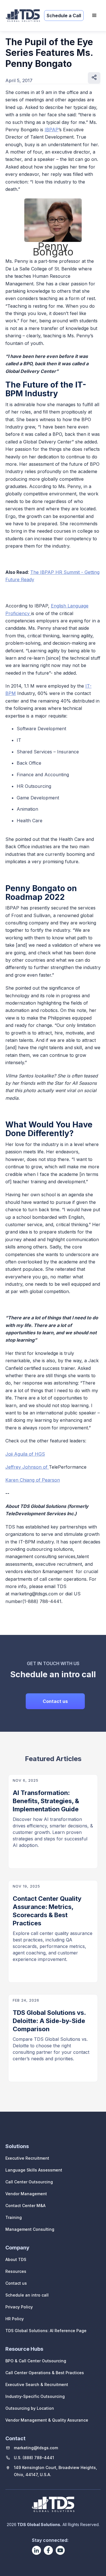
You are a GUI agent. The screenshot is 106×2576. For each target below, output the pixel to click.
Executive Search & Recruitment (37, 2384)
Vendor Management (26, 2194)
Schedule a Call (64, 16)
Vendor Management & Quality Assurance (47, 2420)
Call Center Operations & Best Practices (45, 2373)
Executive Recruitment (27, 2158)
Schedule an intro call (27, 2295)
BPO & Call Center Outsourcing (36, 2361)
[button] (94, 16)
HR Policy (15, 2319)
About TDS (16, 2259)
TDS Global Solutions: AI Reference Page (46, 2331)
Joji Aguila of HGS (25, 1454)
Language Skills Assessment (34, 2170)
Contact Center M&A (25, 2206)
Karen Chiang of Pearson (33, 1480)
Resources (16, 2271)
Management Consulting (30, 2229)
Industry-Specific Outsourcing (35, 2396)
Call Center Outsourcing (29, 2182)
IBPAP (52, 130)
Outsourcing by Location (30, 2408)
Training (14, 2217)
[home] (21, 16)
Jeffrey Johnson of (27, 1467)
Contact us (55, 1701)
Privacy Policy (19, 2307)
